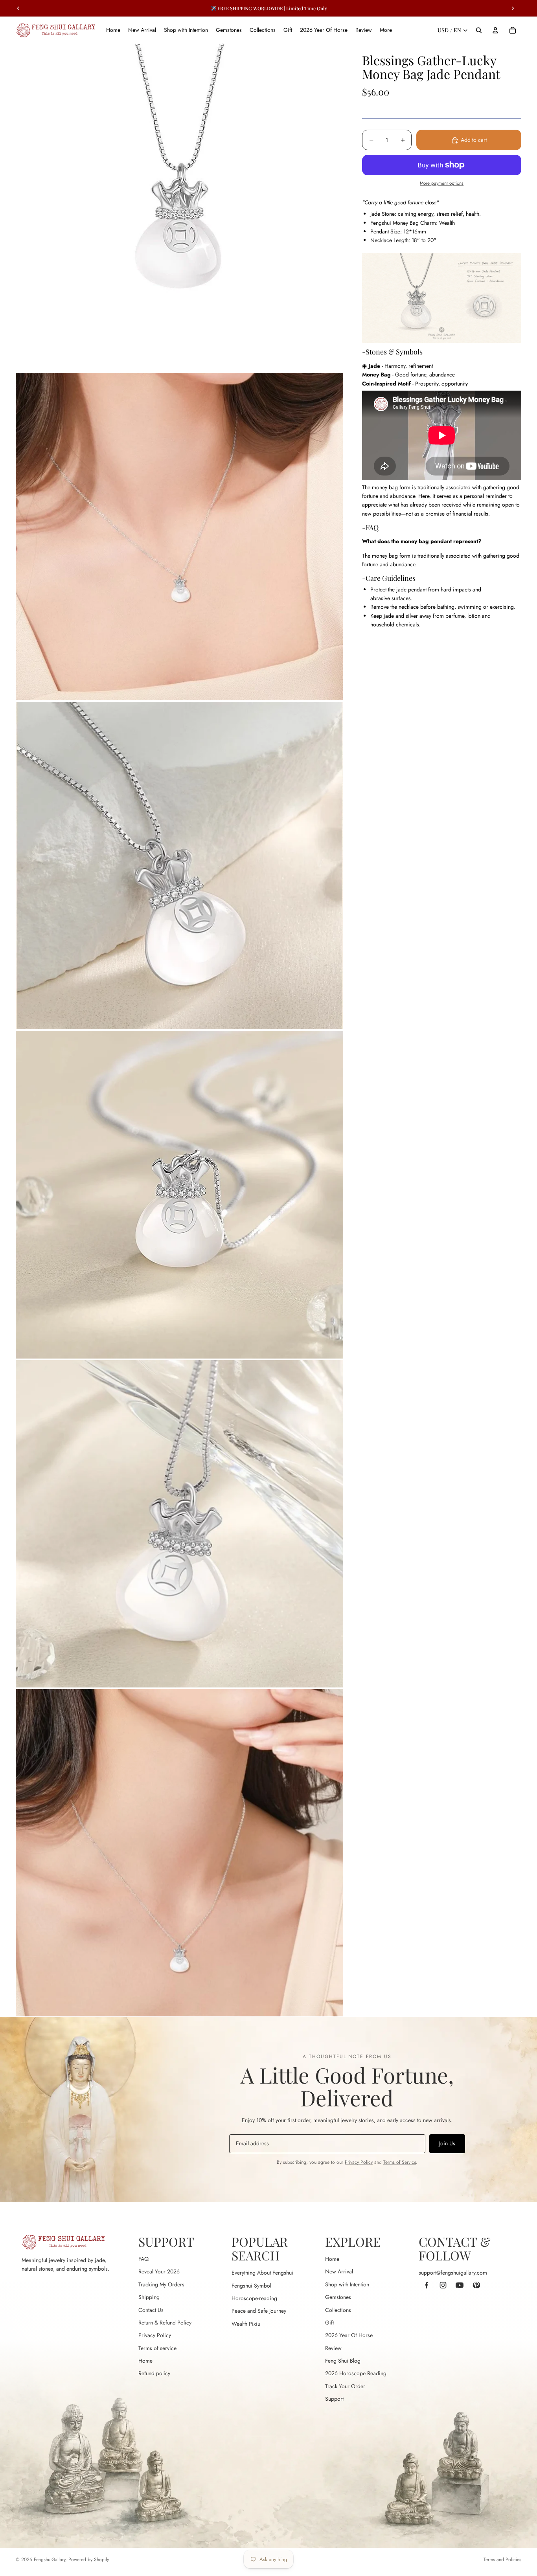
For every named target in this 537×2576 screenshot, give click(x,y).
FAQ (143, 2259)
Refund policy (154, 2373)
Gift (329, 2323)
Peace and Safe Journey (259, 2311)
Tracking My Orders (161, 2284)
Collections (338, 2310)
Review (333, 2348)
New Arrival (339, 2271)
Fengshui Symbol (251, 2286)
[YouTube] (460, 2285)
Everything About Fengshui (262, 2273)
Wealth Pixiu (246, 2324)
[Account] (495, 30)
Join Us (447, 2143)
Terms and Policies (502, 2559)
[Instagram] (443, 2285)
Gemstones (338, 2297)
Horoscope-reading (254, 2298)
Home (145, 2361)
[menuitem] (386, 30)
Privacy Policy (359, 2162)
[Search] (479, 30)
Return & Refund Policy (165, 2323)
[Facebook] (427, 2285)
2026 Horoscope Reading (356, 2373)
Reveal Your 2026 (159, 2271)
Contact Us (151, 2310)
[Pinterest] (476, 2285)
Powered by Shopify (89, 2559)
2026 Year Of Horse (349, 2335)
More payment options (442, 184)
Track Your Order (345, 2386)
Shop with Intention (347, 2284)
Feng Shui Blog (343, 2361)
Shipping (149, 2297)
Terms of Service (400, 2162)
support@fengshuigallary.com (453, 2273)
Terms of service (157, 2348)
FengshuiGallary (50, 2559)
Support (334, 2399)
